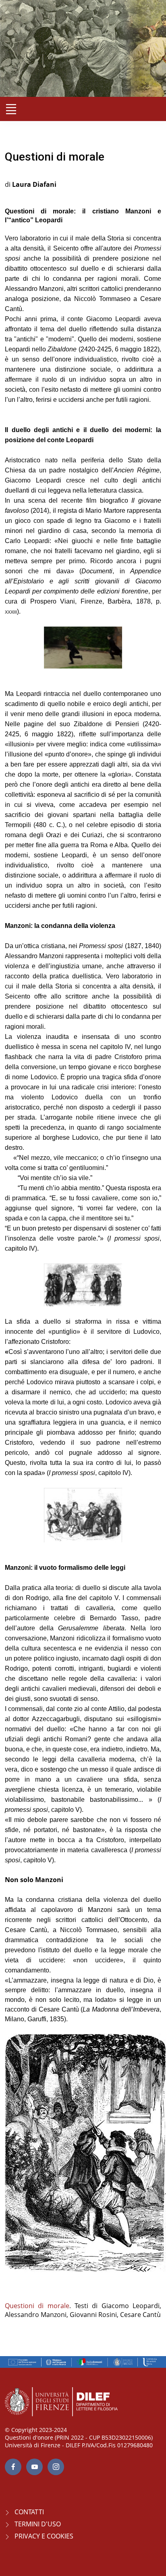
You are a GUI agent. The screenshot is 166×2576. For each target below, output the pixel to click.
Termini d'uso (38, 2524)
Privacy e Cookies (44, 2536)
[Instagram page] (56, 2467)
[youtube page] (34, 2467)
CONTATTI (29, 2512)
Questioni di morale (37, 2306)
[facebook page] (13, 2467)
